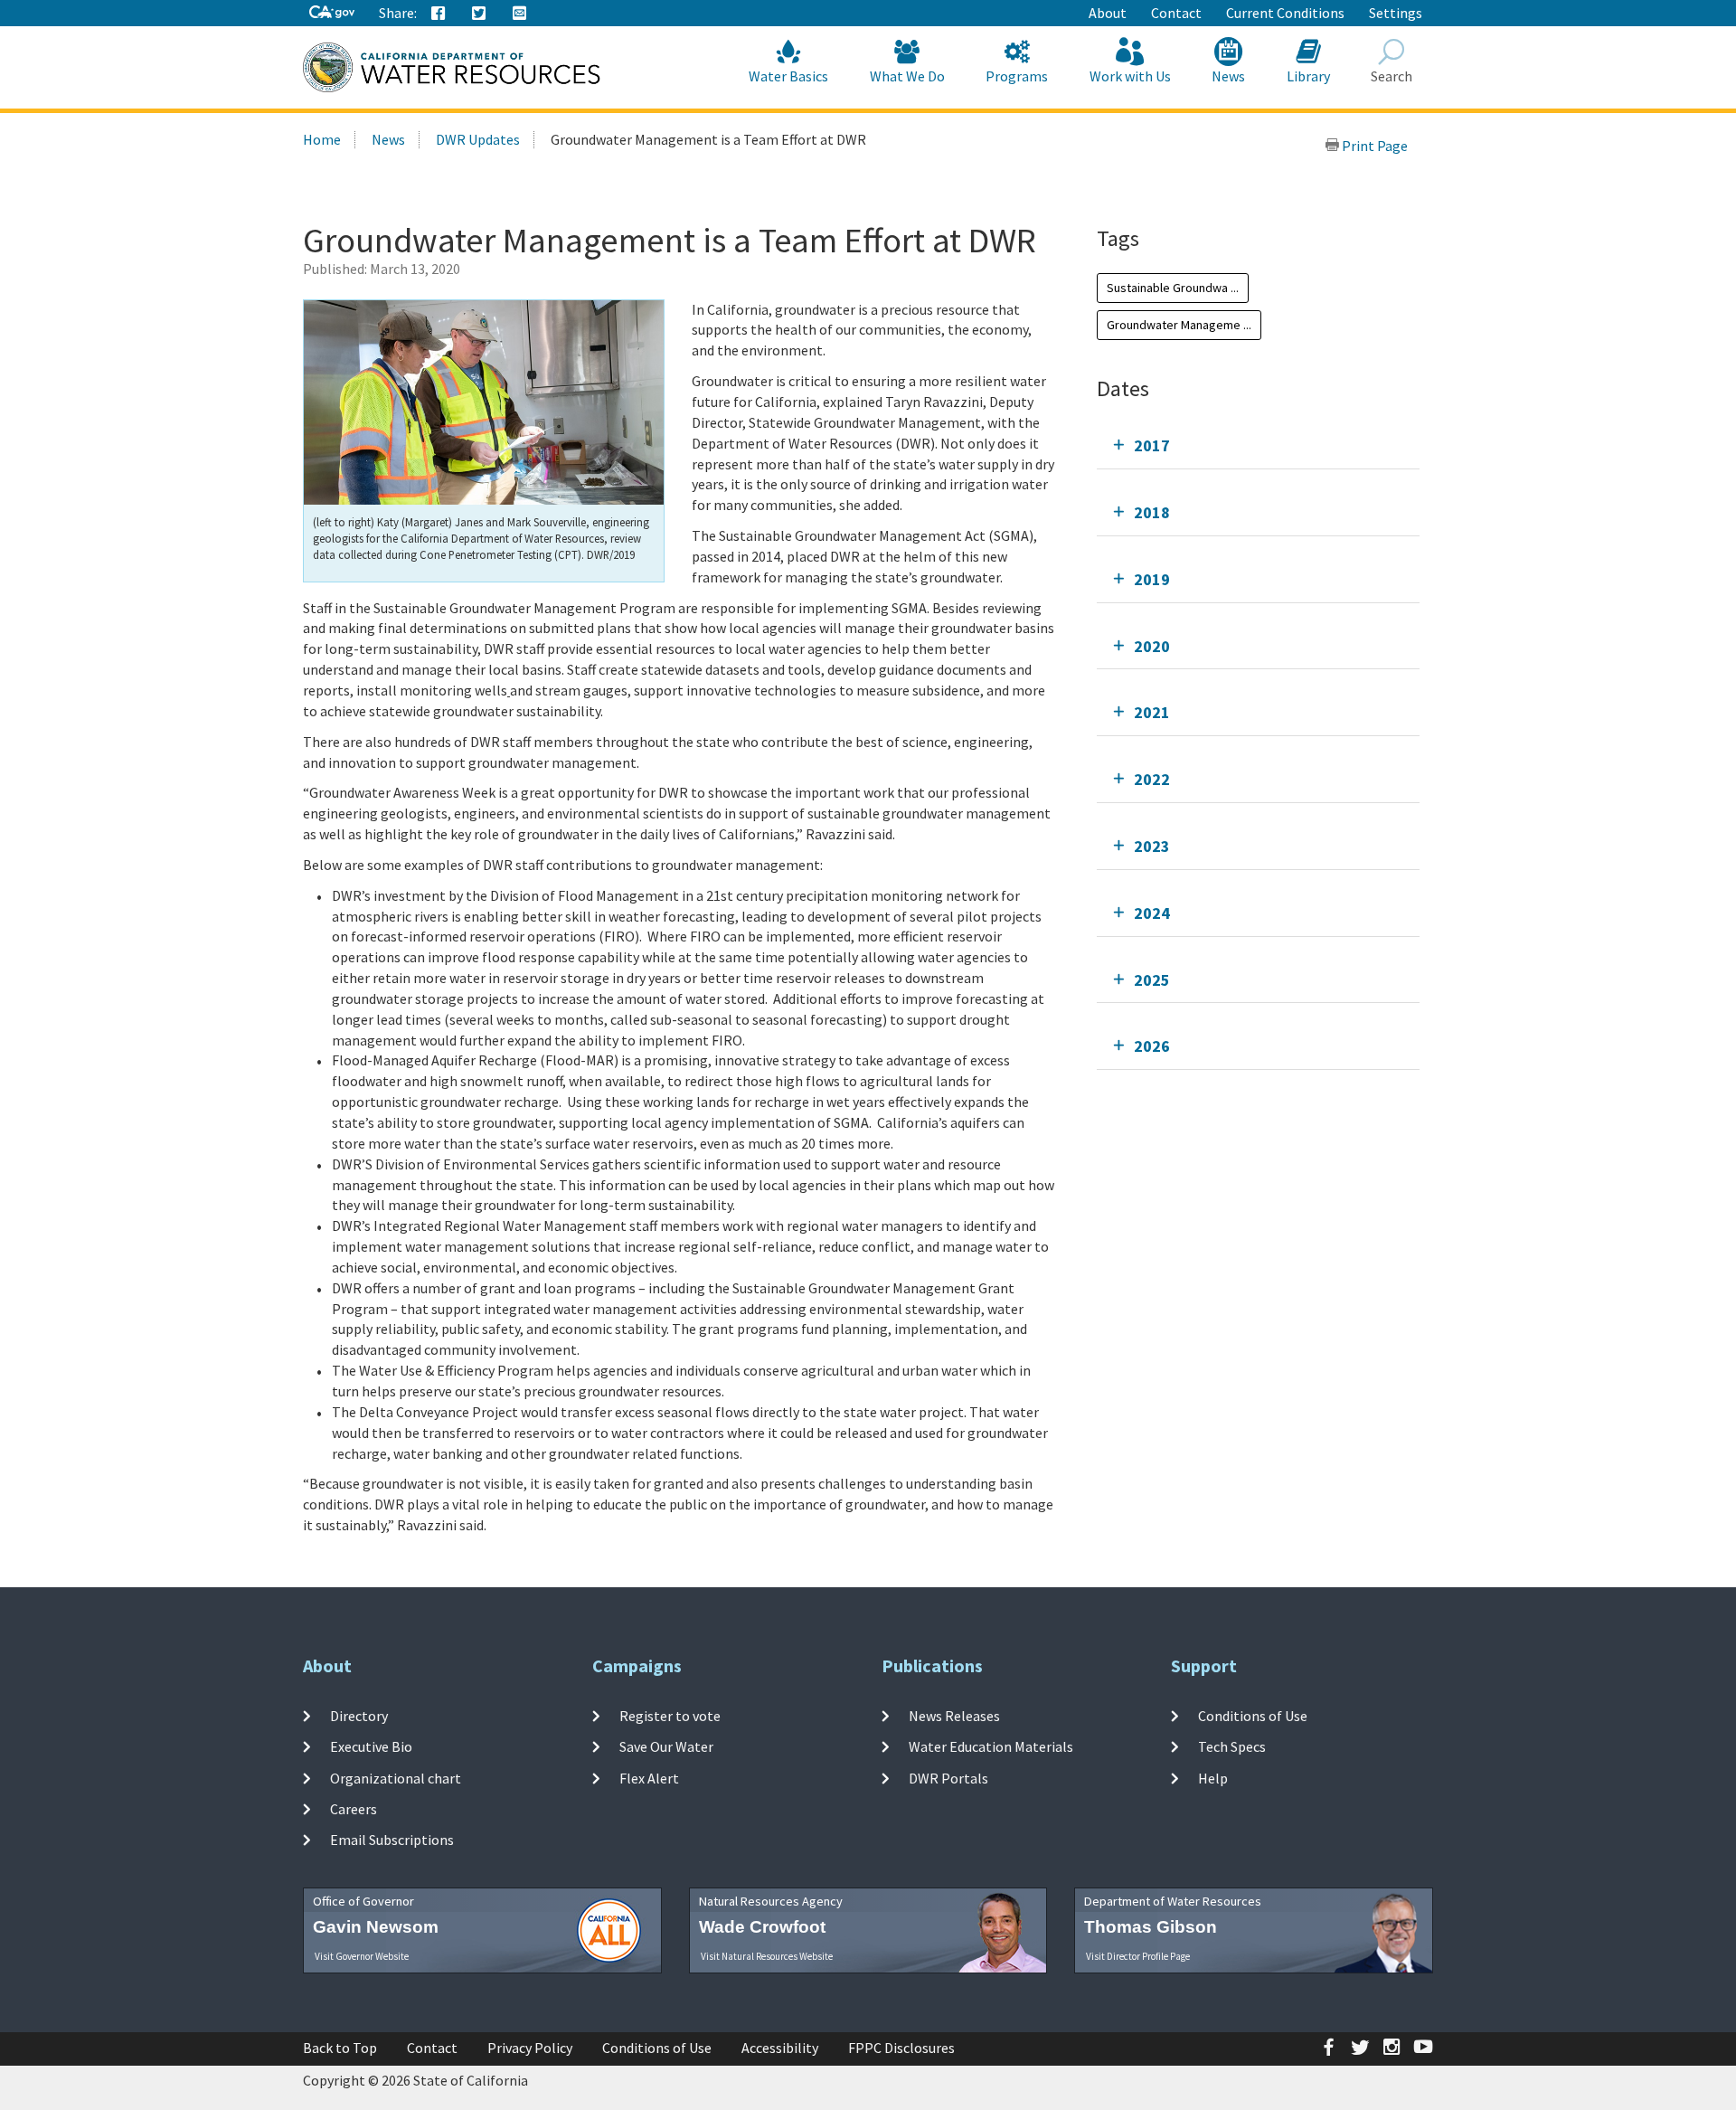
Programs (1017, 76)
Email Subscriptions (392, 1840)
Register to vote (670, 1716)
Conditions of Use (1253, 1716)
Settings (1396, 13)
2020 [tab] (1152, 646)
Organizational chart (396, 1777)
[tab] (1258, 445)
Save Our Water (666, 1746)
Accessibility (780, 2048)
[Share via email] (520, 14)
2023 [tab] (1152, 846)
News (1228, 76)
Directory (359, 1716)
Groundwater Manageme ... (1179, 325)
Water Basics (788, 76)
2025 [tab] (1152, 980)
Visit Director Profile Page (1138, 1956)
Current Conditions (1285, 13)
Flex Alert (649, 1777)
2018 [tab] (1152, 512)
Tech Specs (1232, 1746)
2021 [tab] (1152, 712)
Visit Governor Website (362, 1956)
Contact (1176, 13)
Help (1213, 1777)
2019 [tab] (1152, 579)
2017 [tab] (1152, 445)
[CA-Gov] (332, 13)
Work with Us (1130, 76)
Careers (354, 1809)
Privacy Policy (530, 2048)
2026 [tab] (1152, 1046)
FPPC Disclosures (901, 2048)
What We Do (907, 76)
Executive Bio (371, 1746)
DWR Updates (478, 139)
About (1108, 13)
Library (1308, 76)
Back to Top (340, 2048)
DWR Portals (948, 1777)
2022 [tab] (1152, 779)
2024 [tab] (1152, 913)
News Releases (954, 1716)
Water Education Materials (991, 1746)
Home (322, 139)
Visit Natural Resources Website (767, 1956)
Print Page (1373, 146)
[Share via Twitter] (479, 14)
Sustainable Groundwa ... (1173, 288)
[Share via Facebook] (439, 14)
